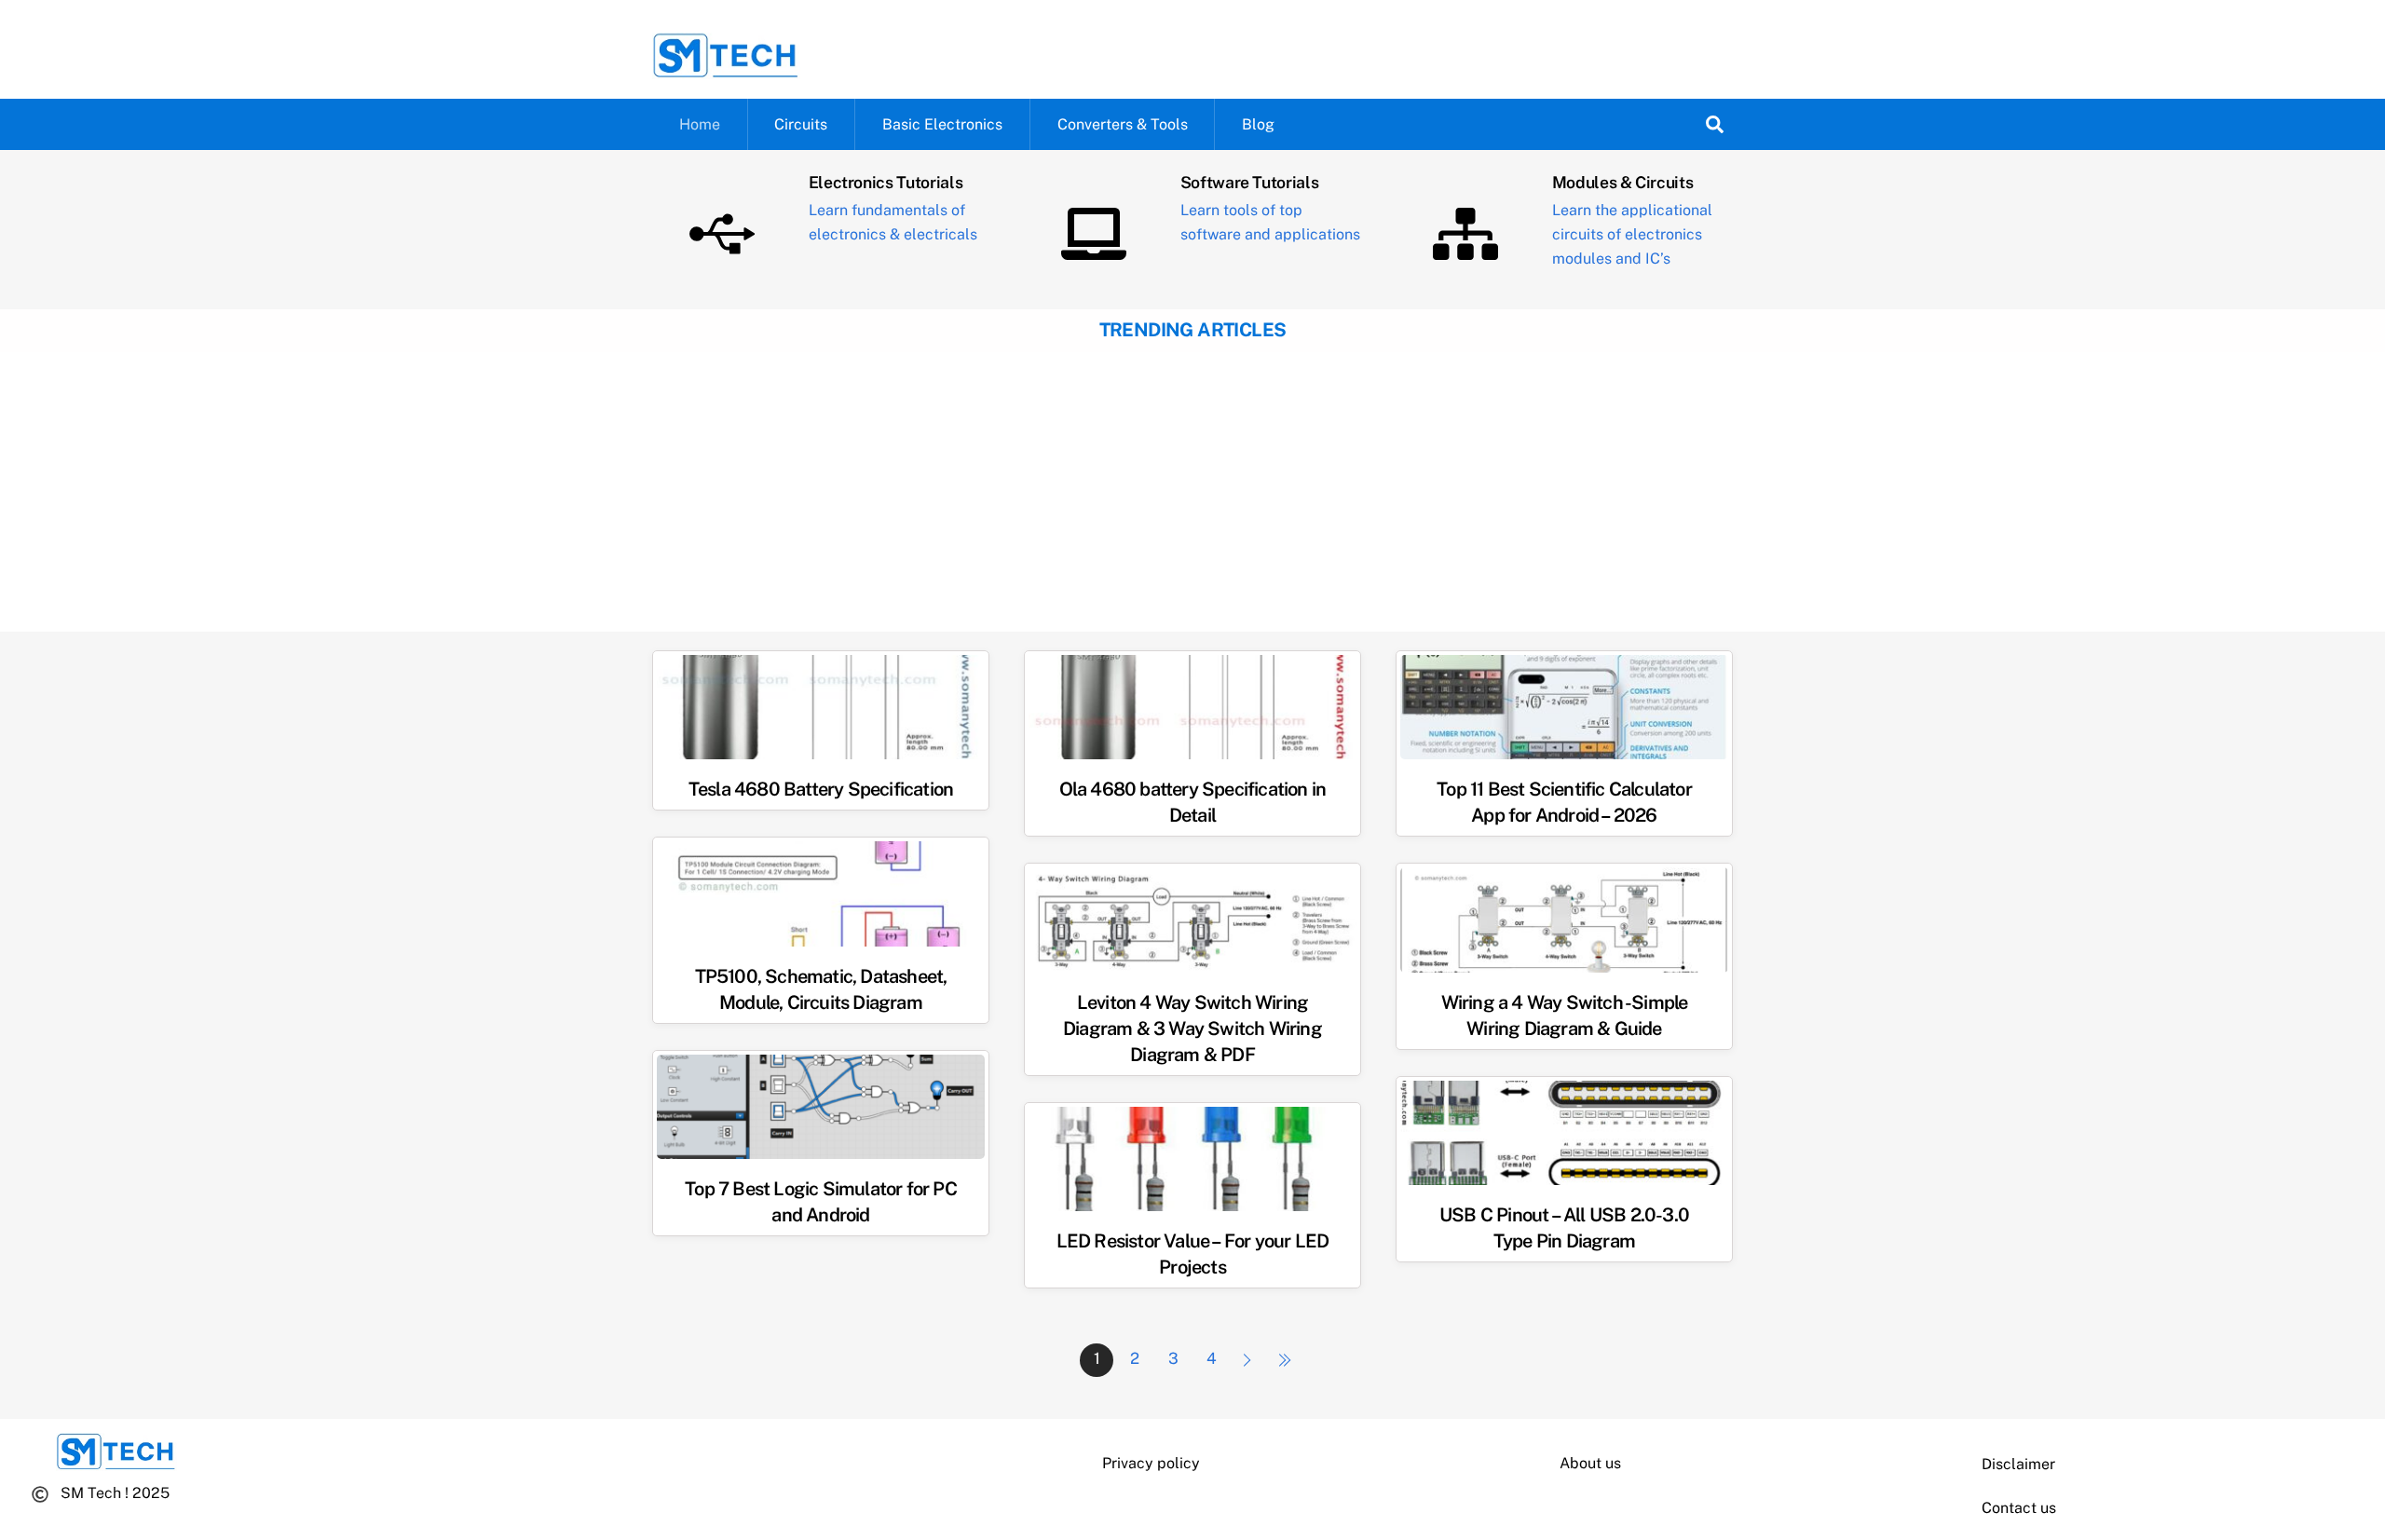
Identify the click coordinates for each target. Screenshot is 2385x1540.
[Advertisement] (1192, 492)
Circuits (801, 124)
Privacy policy (1151, 1463)
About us (1590, 1463)
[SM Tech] (726, 70)
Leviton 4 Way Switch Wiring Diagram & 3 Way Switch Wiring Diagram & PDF (1192, 1029)
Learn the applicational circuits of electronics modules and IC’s (1632, 235)
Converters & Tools (1123, 124)
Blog (1258, 124)
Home (700, 124)
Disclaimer (2018, 1464)
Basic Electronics (942, 124)
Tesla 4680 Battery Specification (821, 789)
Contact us (2019, 1508)
